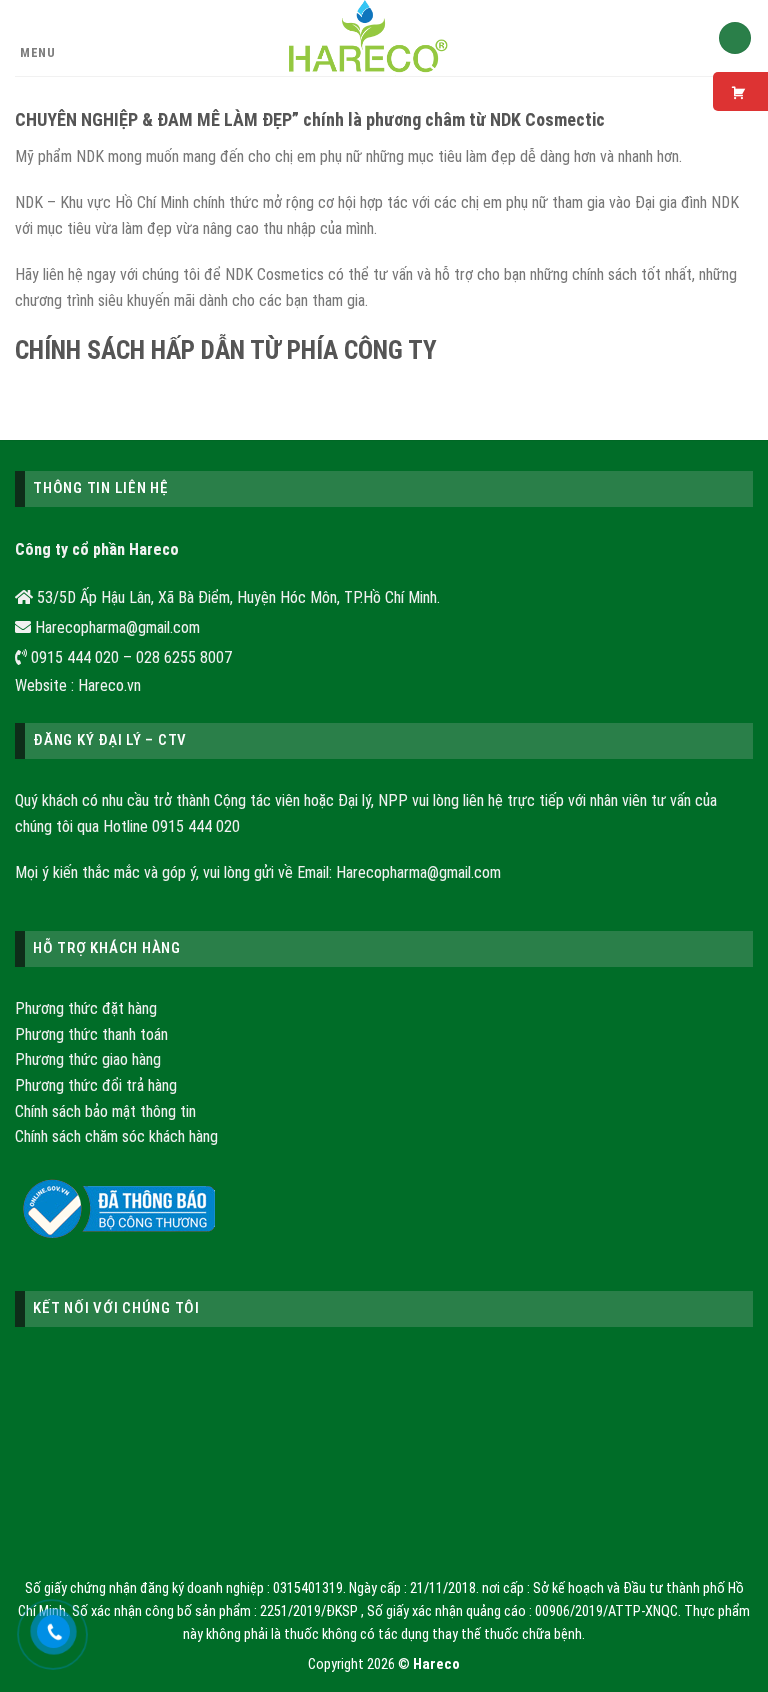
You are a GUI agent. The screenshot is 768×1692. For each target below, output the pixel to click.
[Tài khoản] (694, 38)
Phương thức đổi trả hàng (96, 1085)
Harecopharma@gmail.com (418, 872)
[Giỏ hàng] (735, 38)
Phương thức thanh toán (91, 1034)
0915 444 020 (196, 826)
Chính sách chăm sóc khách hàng (116, 1136)
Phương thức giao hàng (88, 1059)
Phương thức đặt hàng (86, 1008)
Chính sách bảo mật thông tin (105, 1111)
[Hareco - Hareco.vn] (370, 38)
